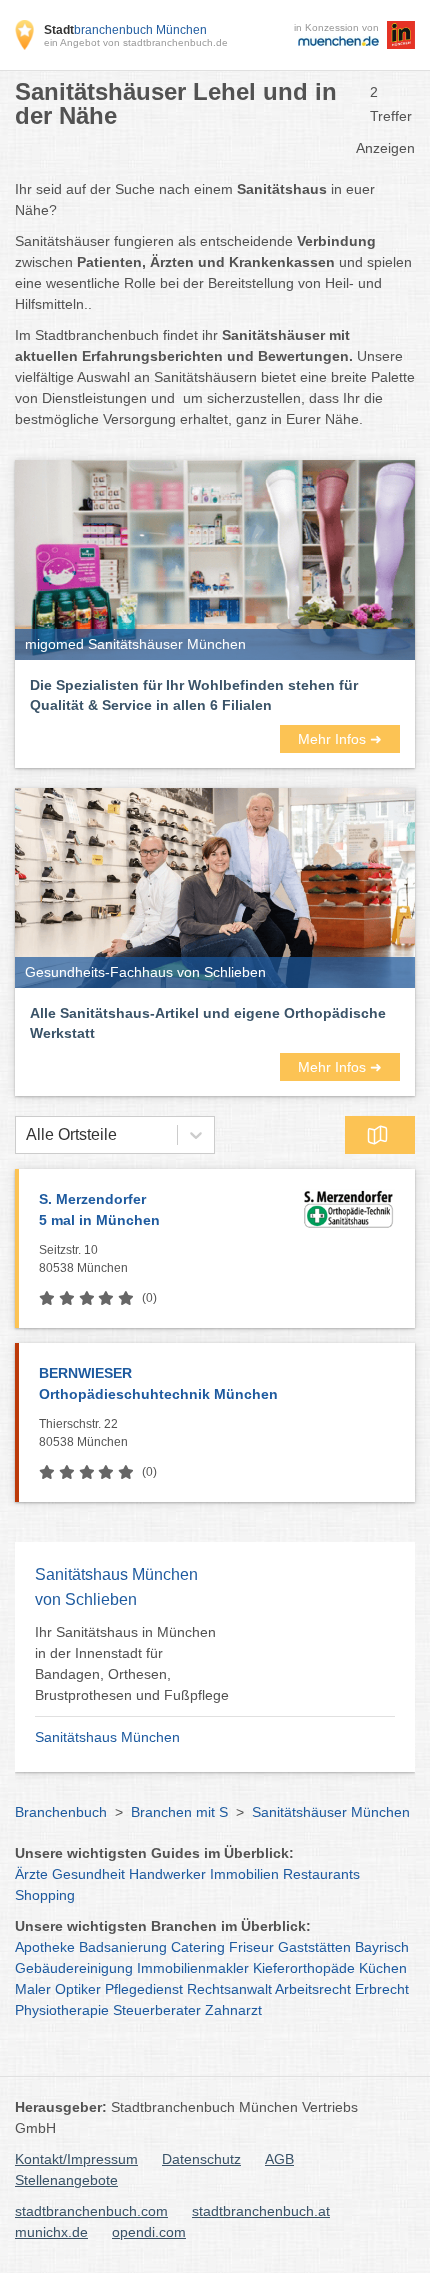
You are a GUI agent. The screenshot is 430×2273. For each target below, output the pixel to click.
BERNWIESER (158, 1383)
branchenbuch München (125, 30)
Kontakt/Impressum (76, 2159)
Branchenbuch (61, 1812)
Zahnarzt (233, 2010)
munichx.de (51, 2232)
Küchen (383, 1968)
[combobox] (26, 1135)
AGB (279, 2159)
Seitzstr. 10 (83, 1259)
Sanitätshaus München (107, 1737)
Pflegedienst (144, 1989)
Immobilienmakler (193, 1968)
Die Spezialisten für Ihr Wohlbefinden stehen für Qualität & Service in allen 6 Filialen (194, 695)
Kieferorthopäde (304, 1968)
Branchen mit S (179, 1812)
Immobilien (244, 1874)
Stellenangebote (66, 2180)
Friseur (251, 1947)
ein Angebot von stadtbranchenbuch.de (136, 42)
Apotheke (45, 1947)
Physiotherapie (62, 2010)
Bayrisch (382, 1947)
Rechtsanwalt (229, 1989)
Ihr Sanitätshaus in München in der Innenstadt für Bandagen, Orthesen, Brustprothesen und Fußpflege (132, 1663)
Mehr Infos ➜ (340, 739)
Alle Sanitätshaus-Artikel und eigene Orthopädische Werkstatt (208, 1023)
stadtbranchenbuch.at (261, 2211)
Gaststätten (314, 1947)
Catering (198, 1947)
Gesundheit (88, 1874)
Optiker (78, 1989)
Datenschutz (201, 2159)
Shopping (45, 1895)
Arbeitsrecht (313, 1989)
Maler (33, 1989)
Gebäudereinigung (74, 1968)
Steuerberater (157, 2010)
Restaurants (321, 1874)
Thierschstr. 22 (83, 1433)
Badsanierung (123, 1947)
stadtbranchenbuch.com (91, 2211)
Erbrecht (382, 1989)
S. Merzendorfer (99, 1209)
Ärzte (31, 1874)
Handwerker (167, 1874)
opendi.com (149, 2232)
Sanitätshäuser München (331, 1812)
